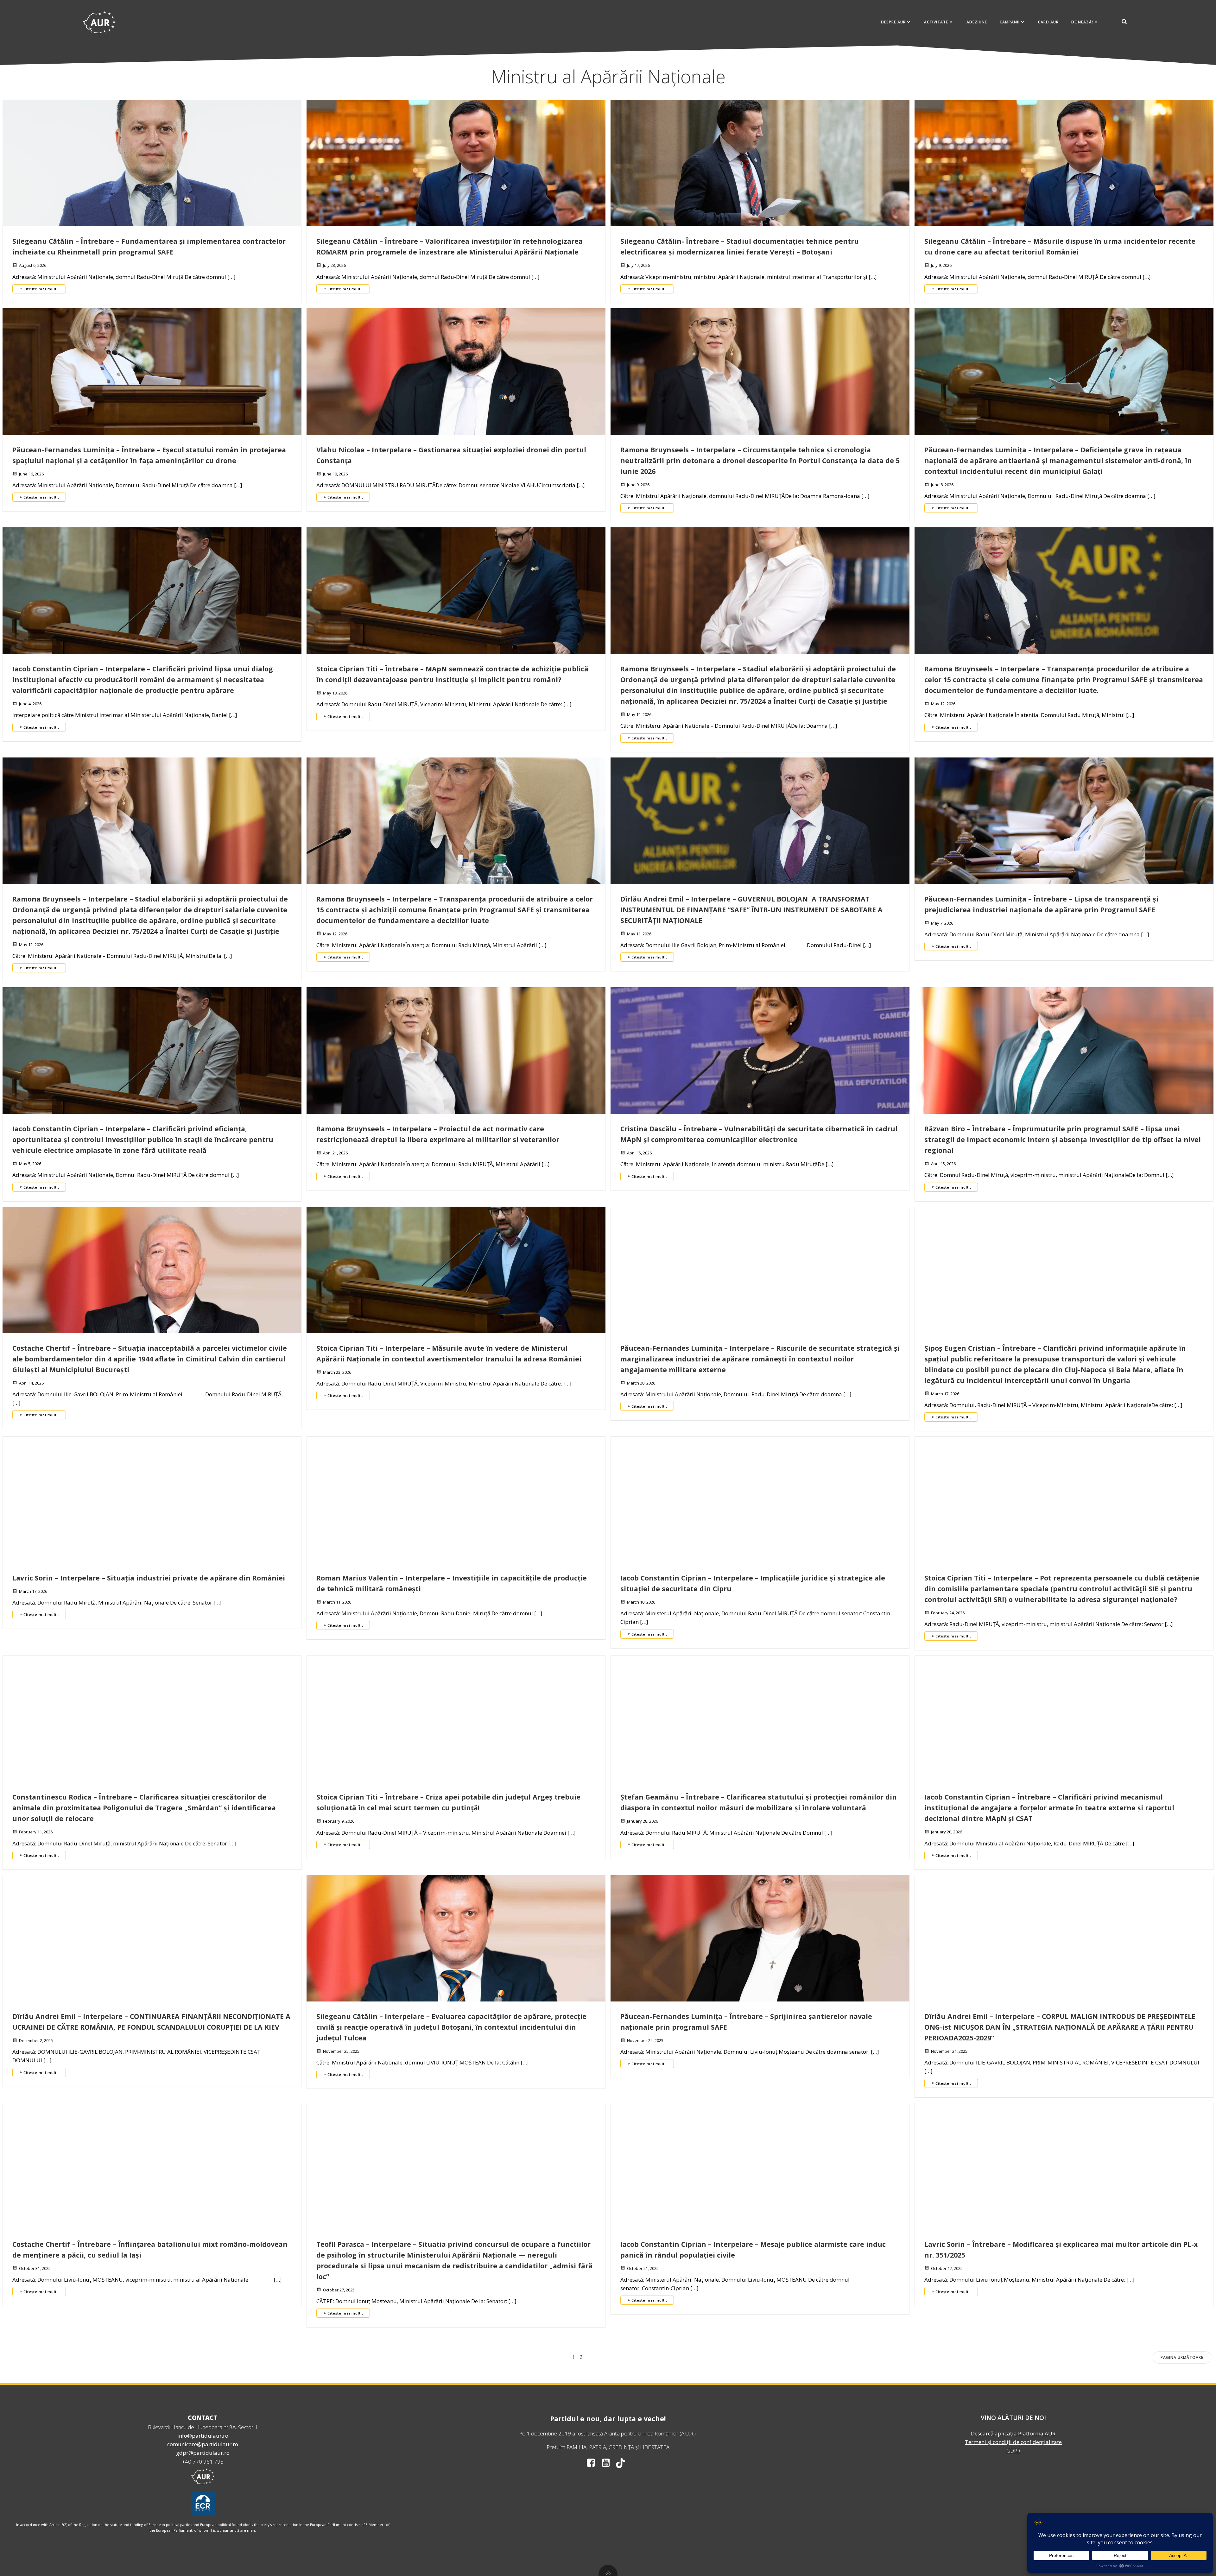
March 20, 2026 (641, 1383)
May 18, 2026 (335, 693)
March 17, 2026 (945, 1394)
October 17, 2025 (947, 2268)
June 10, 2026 (335, 474)
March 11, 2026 (337, 1602)
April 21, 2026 (335, 1153)
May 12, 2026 (639, 714)
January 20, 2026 (947, 1832)
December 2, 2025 (36, 2040)
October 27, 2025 (339, 2290)
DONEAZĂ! (1082, 22)
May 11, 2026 (639, 934)
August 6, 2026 (33, 265)
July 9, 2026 (941, 265)
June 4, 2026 (30, 704)
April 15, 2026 (639, 1153)
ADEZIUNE (977, 22)
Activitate (936, 22)
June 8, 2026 (942, 485)
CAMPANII (1010, 22)
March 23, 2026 (337, 1372)
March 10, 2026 (641, 1602)
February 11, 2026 (36, 1832)
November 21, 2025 (949, 2051)
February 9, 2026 (339, 1821)
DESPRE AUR (893, 22)
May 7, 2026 (942, 923)
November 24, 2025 (645, 2040)
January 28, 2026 (643, 1821)
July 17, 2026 (638, 265)
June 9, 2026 (638, 485)
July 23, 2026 (334, 265)
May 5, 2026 (30, 1164)
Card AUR (1048, 22)
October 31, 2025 (35, 2268)
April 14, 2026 (31, 1383)
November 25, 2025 (341, 2051)
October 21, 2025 (643, 2268)
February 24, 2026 (948, 1613)
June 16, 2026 (31, 474)
